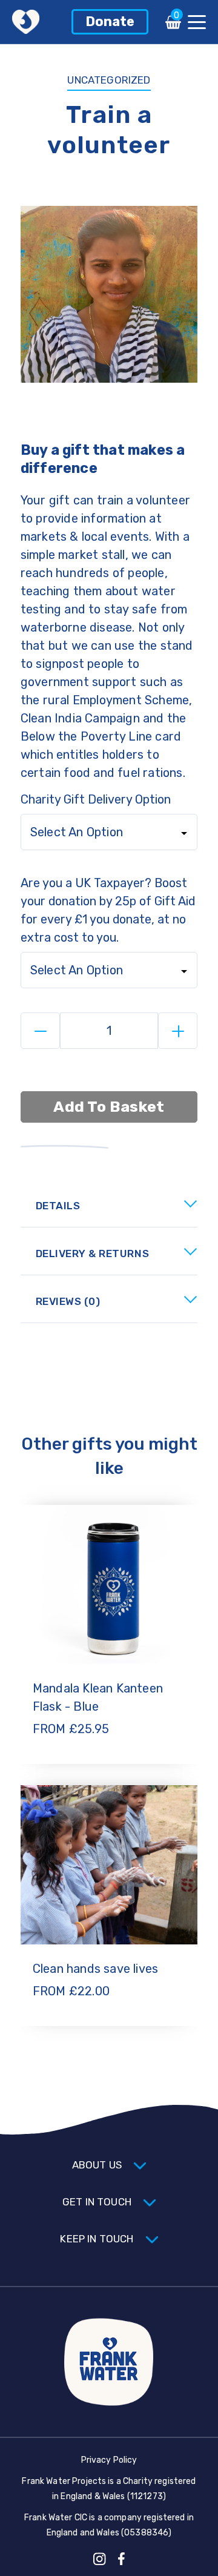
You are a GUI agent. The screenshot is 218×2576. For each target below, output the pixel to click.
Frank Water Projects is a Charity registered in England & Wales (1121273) (109, 2489)
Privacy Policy (109, 2460)
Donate (110, 21)
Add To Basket (109, 1107)
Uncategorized (109, 80)
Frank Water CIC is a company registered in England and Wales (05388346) (109, 2525)
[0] (173, 26)
